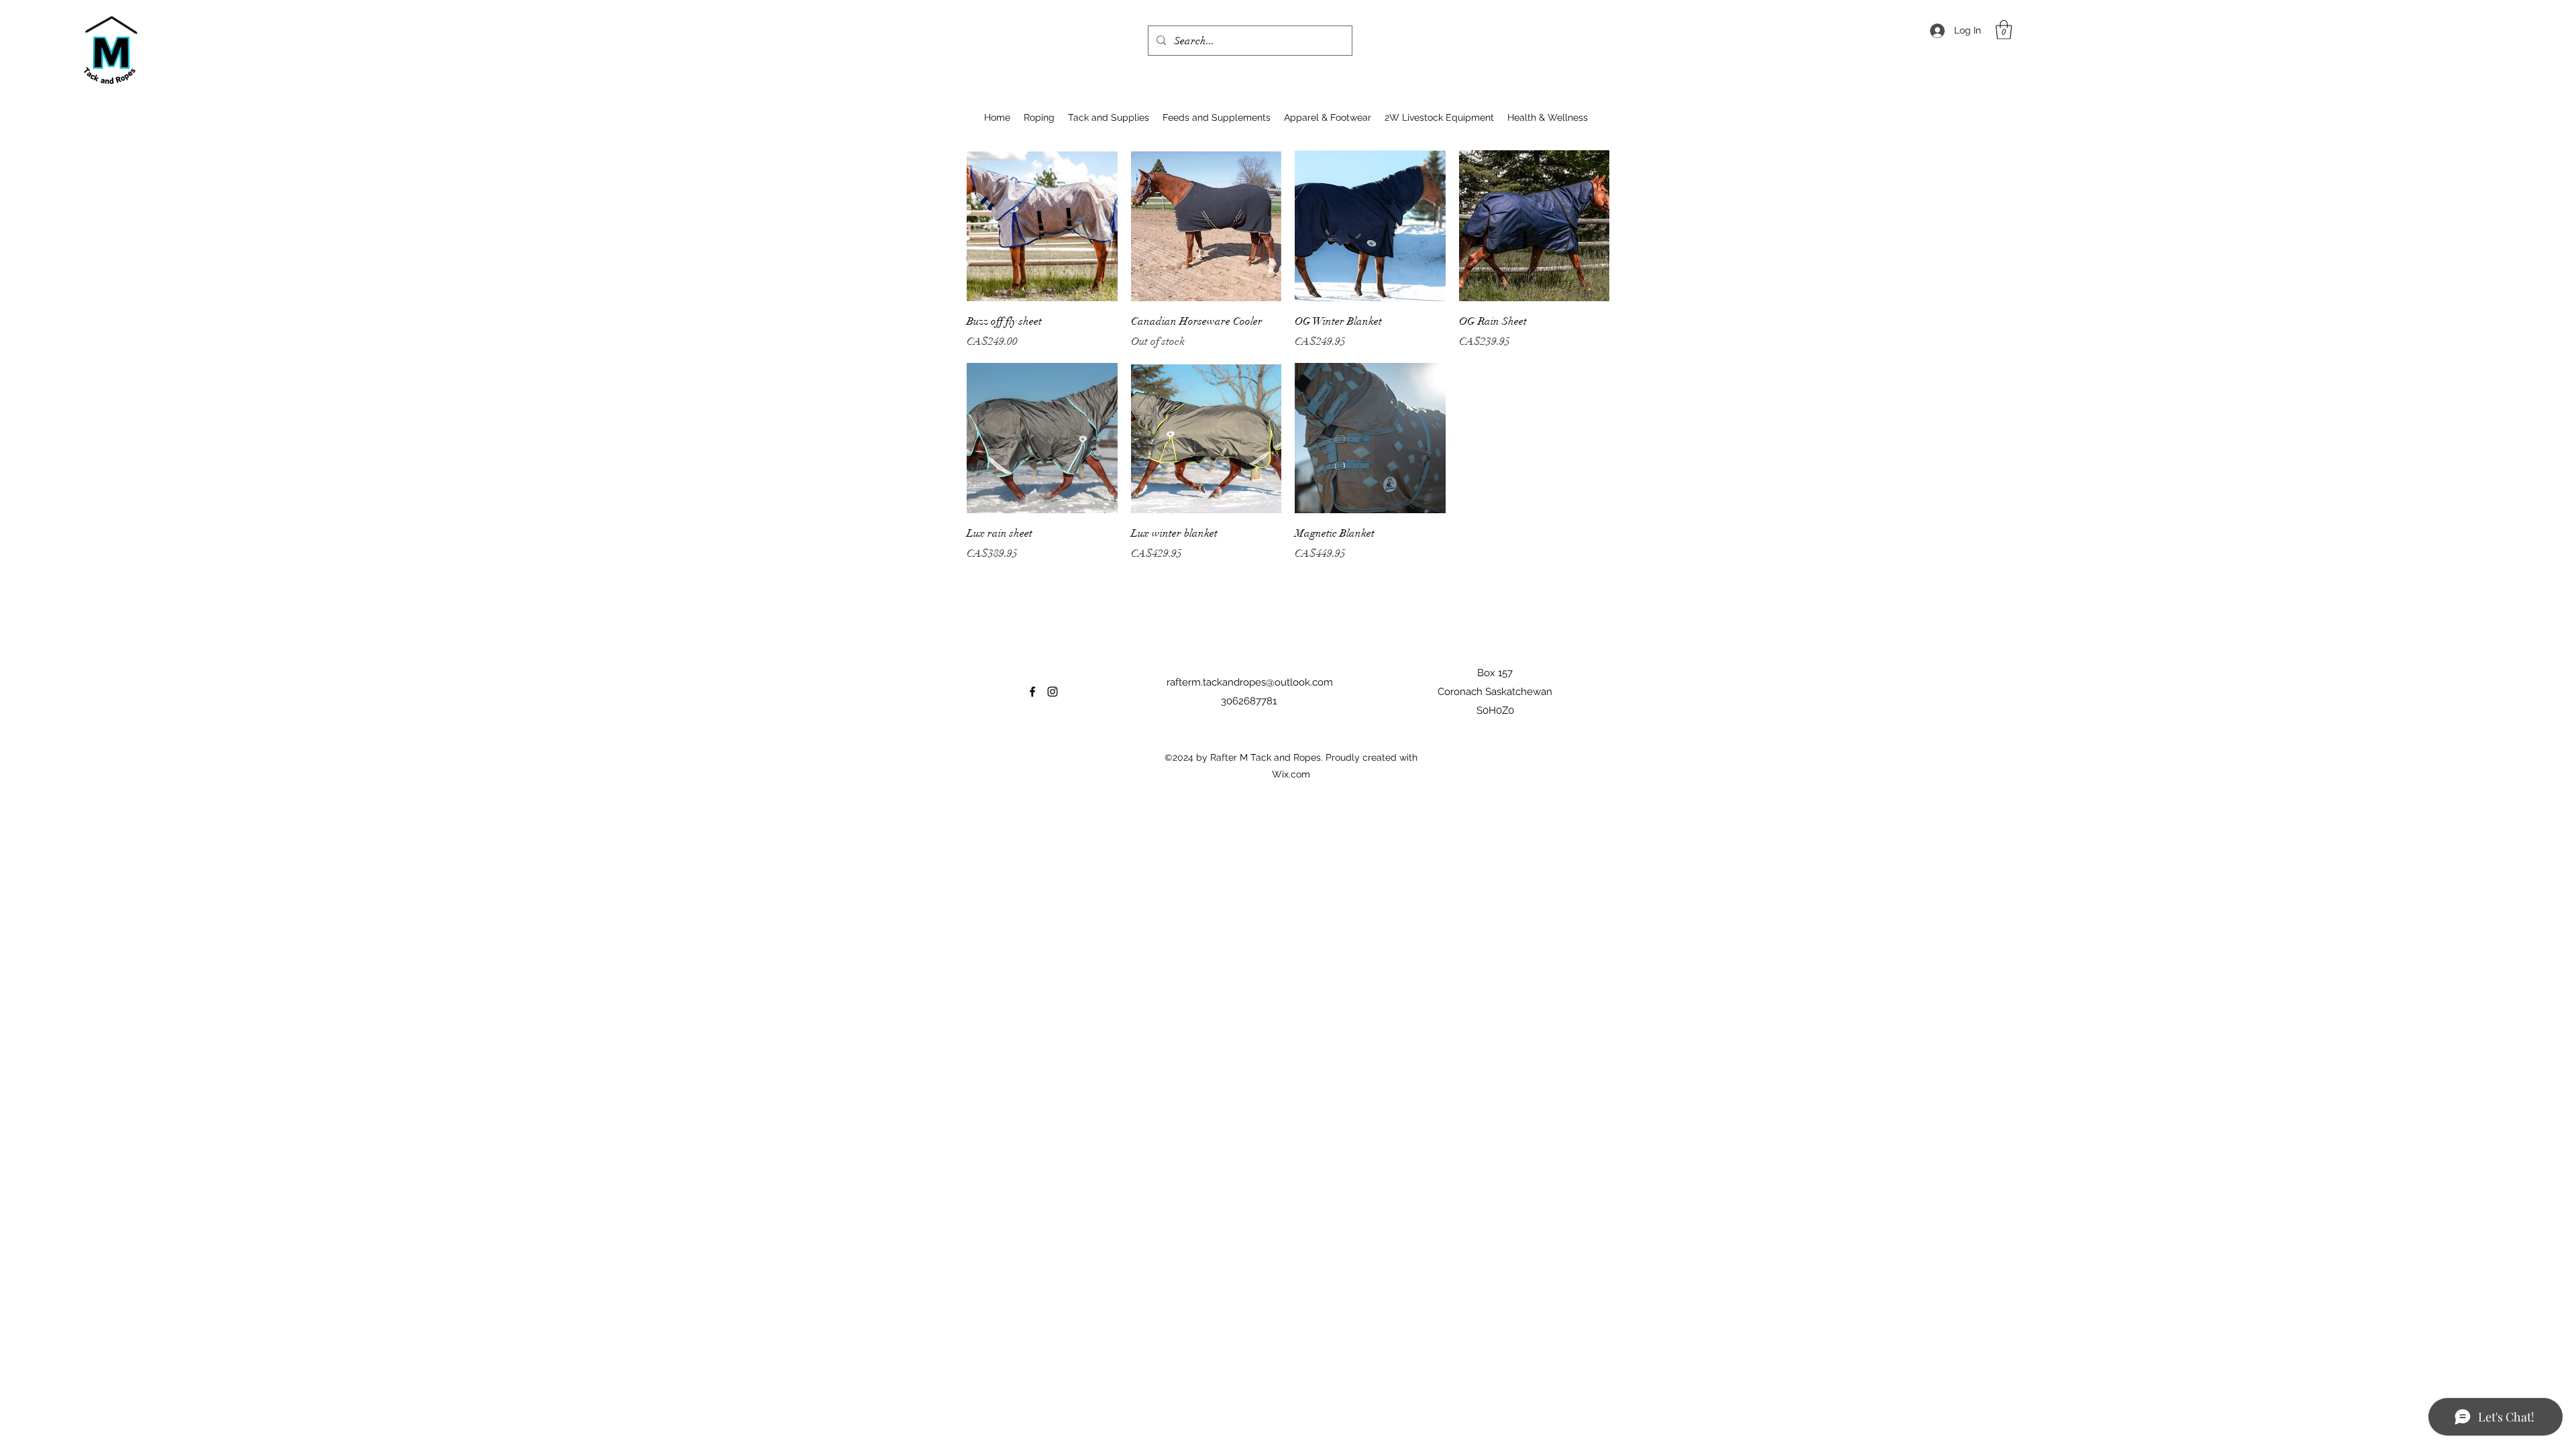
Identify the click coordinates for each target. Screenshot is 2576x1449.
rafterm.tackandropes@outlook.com (1250, 682)
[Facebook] (1032, 692)
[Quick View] (1042, 226)
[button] (2004, 30)
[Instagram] (1053, 692)
